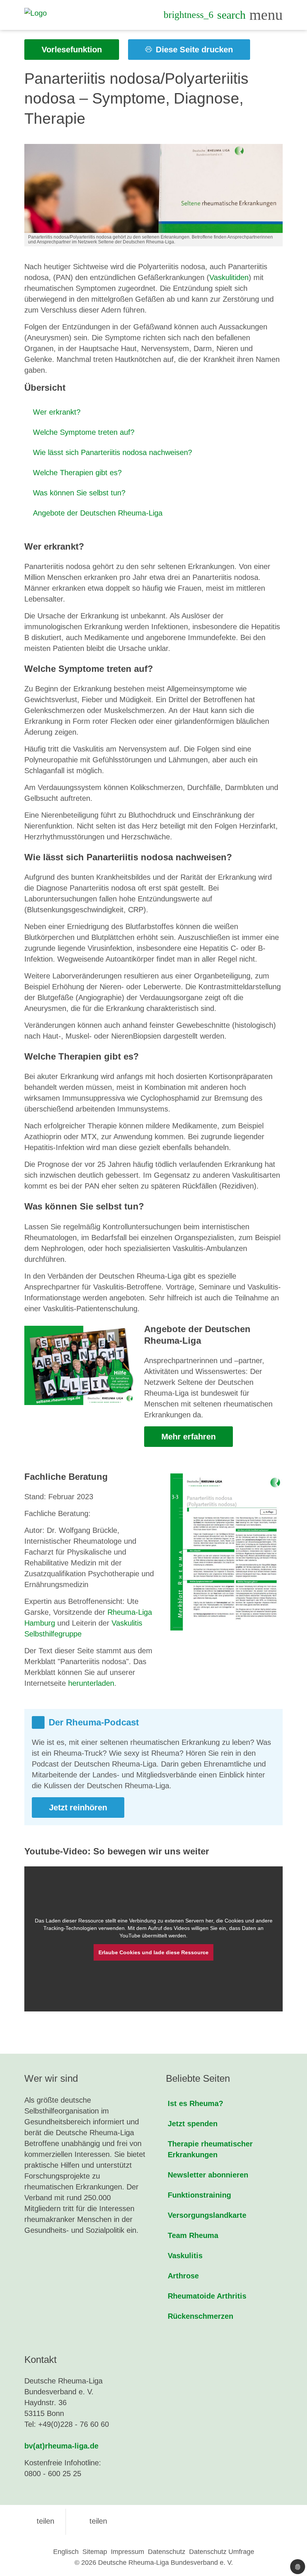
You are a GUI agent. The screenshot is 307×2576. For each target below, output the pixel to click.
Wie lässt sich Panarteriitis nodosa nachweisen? (113, 452)
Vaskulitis (185, 2256)
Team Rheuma (193, 2235)
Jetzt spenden (193, 2124)
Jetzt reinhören (78, 1807)
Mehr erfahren (189, 1437)
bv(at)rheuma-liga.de (61, 2446)
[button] (39, 2521)
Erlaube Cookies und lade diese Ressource (153, 1952)
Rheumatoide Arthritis (207, 2296)
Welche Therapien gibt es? (77, 473)
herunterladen (91, 1683)
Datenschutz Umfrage (222, 2552)
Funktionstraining (199, 2195)
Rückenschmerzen (200, 2316)
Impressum (127, 2552)
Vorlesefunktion (72, 50)
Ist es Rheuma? (195, 2103)
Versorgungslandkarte (207, 2215)
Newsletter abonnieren (208, 2175)
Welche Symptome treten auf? (84, 432)
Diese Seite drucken (193, 50)
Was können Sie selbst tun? (79, 493)
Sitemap (95, 2552)
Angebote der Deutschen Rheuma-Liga (98, 513)
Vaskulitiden (229, 277)
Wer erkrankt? (57, 412)
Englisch (66, 2552)
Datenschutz (167, 2552)
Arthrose (183, 2276)
